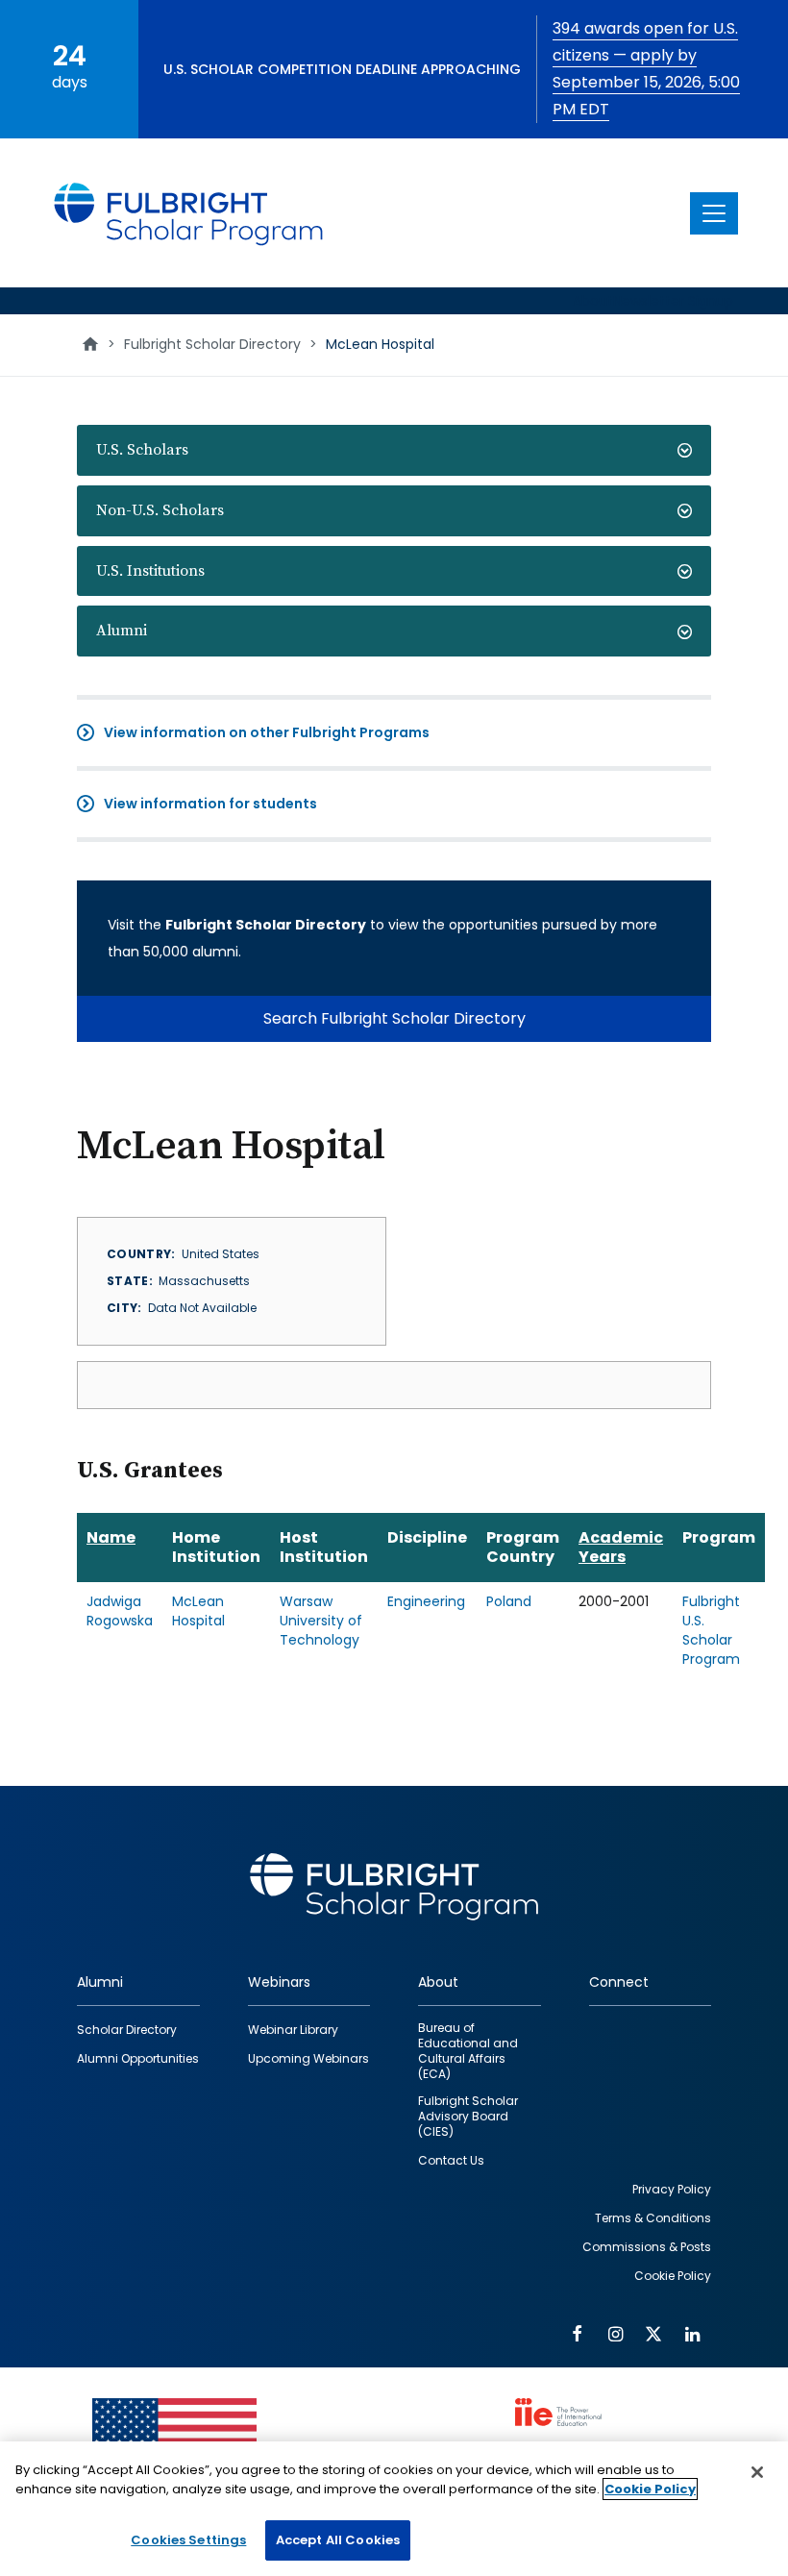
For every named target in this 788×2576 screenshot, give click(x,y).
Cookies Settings (188, 2540)
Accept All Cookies (338, 2540)
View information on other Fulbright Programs (267, 732)
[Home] (189, 213)
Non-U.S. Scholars (160, 510)
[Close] (757, 2472)
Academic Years (621, 1547)
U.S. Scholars (142, 450)
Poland (509, 1601)
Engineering (426, 1601)
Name (111, 1537)
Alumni (122, 631)
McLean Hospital (198, 1611)
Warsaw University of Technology (321, 1621)
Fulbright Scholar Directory (212, 344)
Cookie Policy (650, 2489)
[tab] (394, 450)
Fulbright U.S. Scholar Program (711, 1630)
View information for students (210, 804)
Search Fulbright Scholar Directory (394, 1018)
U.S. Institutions (150, 571)
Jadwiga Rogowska (120, 1611)
